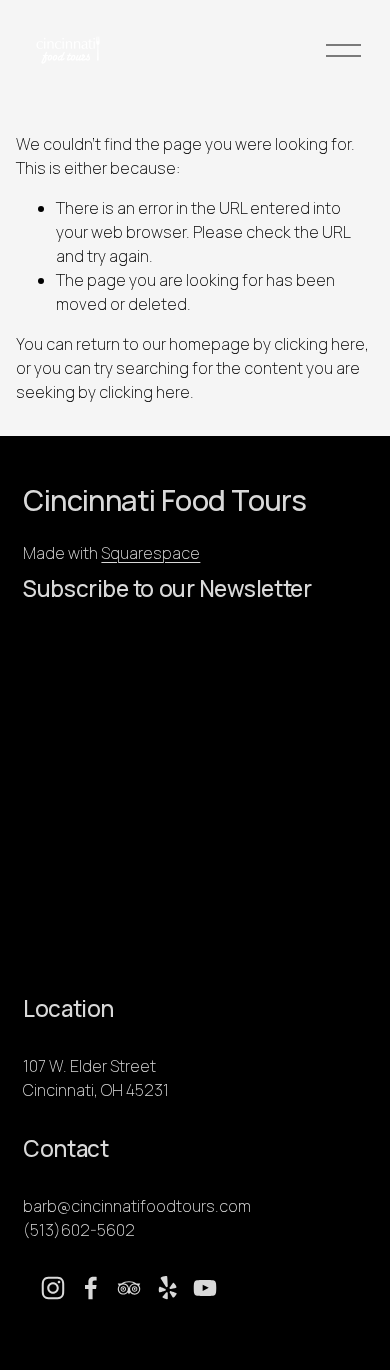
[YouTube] (205, 1288)
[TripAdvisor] (129, 1288)
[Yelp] (167, 1288)
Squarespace (150, 553)
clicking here (319, 344)
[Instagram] (53, 1288)
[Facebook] (91, 1288)
